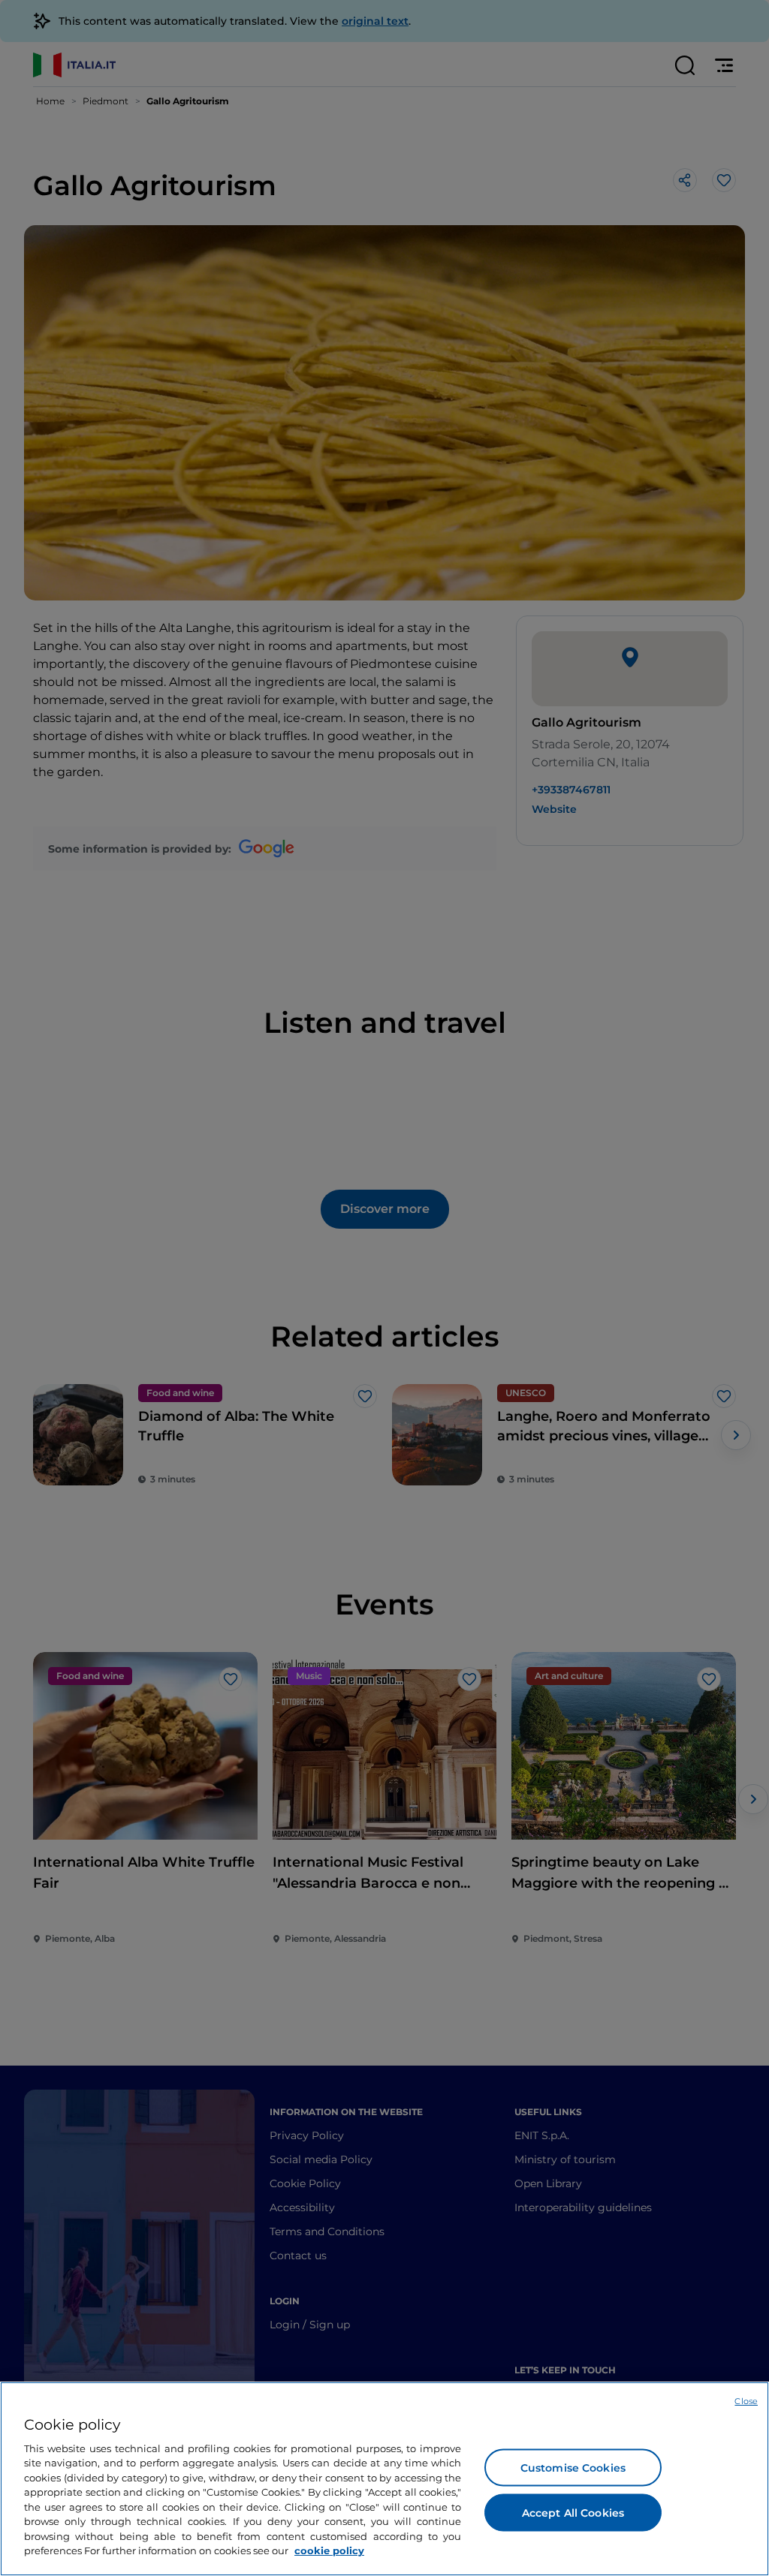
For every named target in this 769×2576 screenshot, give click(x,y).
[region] (384, 2479)
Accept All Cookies (573, 2512)
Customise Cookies (573, 2467)
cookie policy (329, 2550)
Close (746, 2401)
